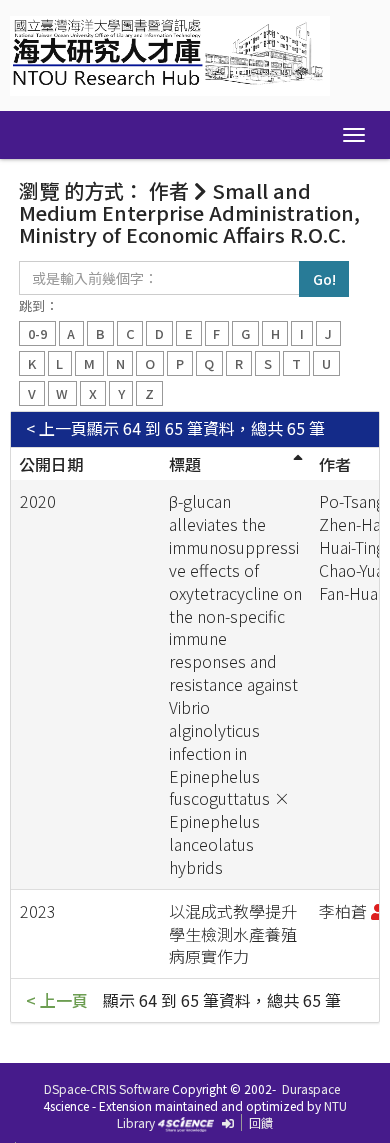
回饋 (261, 1122)
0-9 (37, 333)
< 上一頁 (56, 428)
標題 (185, 464)
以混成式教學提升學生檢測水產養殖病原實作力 (233, 934)
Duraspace (311, 1088)
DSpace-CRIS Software (106, 1088)
